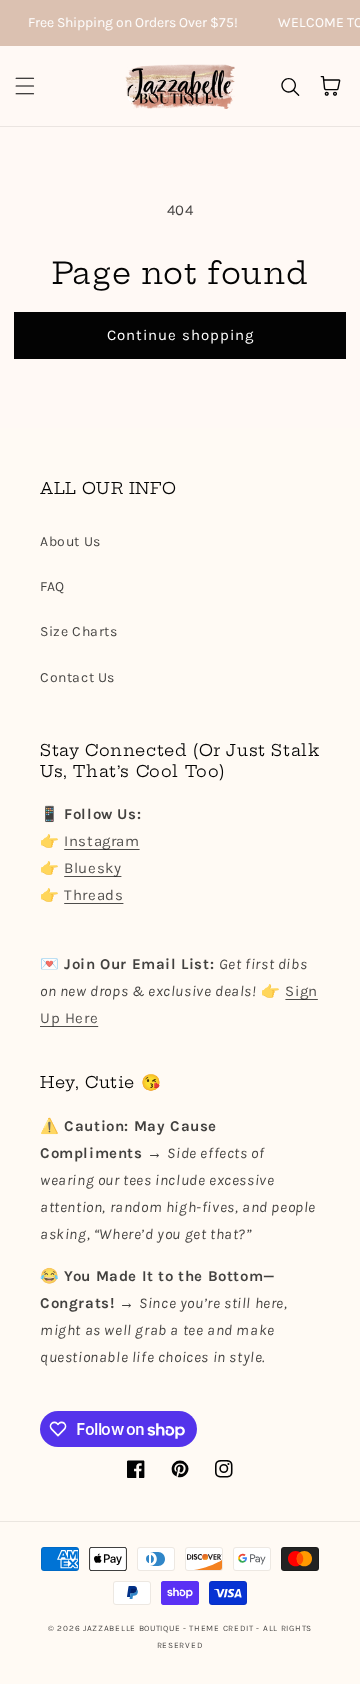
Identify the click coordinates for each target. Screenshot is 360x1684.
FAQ (52, 586)
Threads (93, 895)
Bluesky (92, 868)
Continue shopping (180, 335)
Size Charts (79, 631)
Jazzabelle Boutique (131, 1628)
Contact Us (77, 677)
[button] (25, 86)
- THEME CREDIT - (223, 1628)
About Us (70, 541)
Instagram (101, 841)
